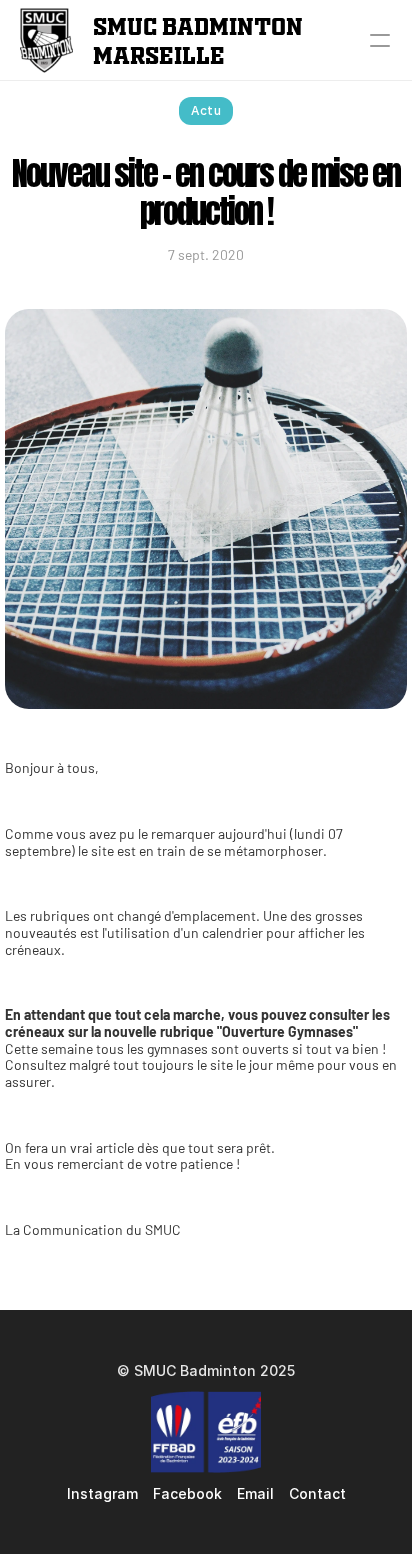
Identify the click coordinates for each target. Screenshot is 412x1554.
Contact (317, 1493)
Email (255, 1493)
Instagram (102, 1493)
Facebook (187, 1493)
